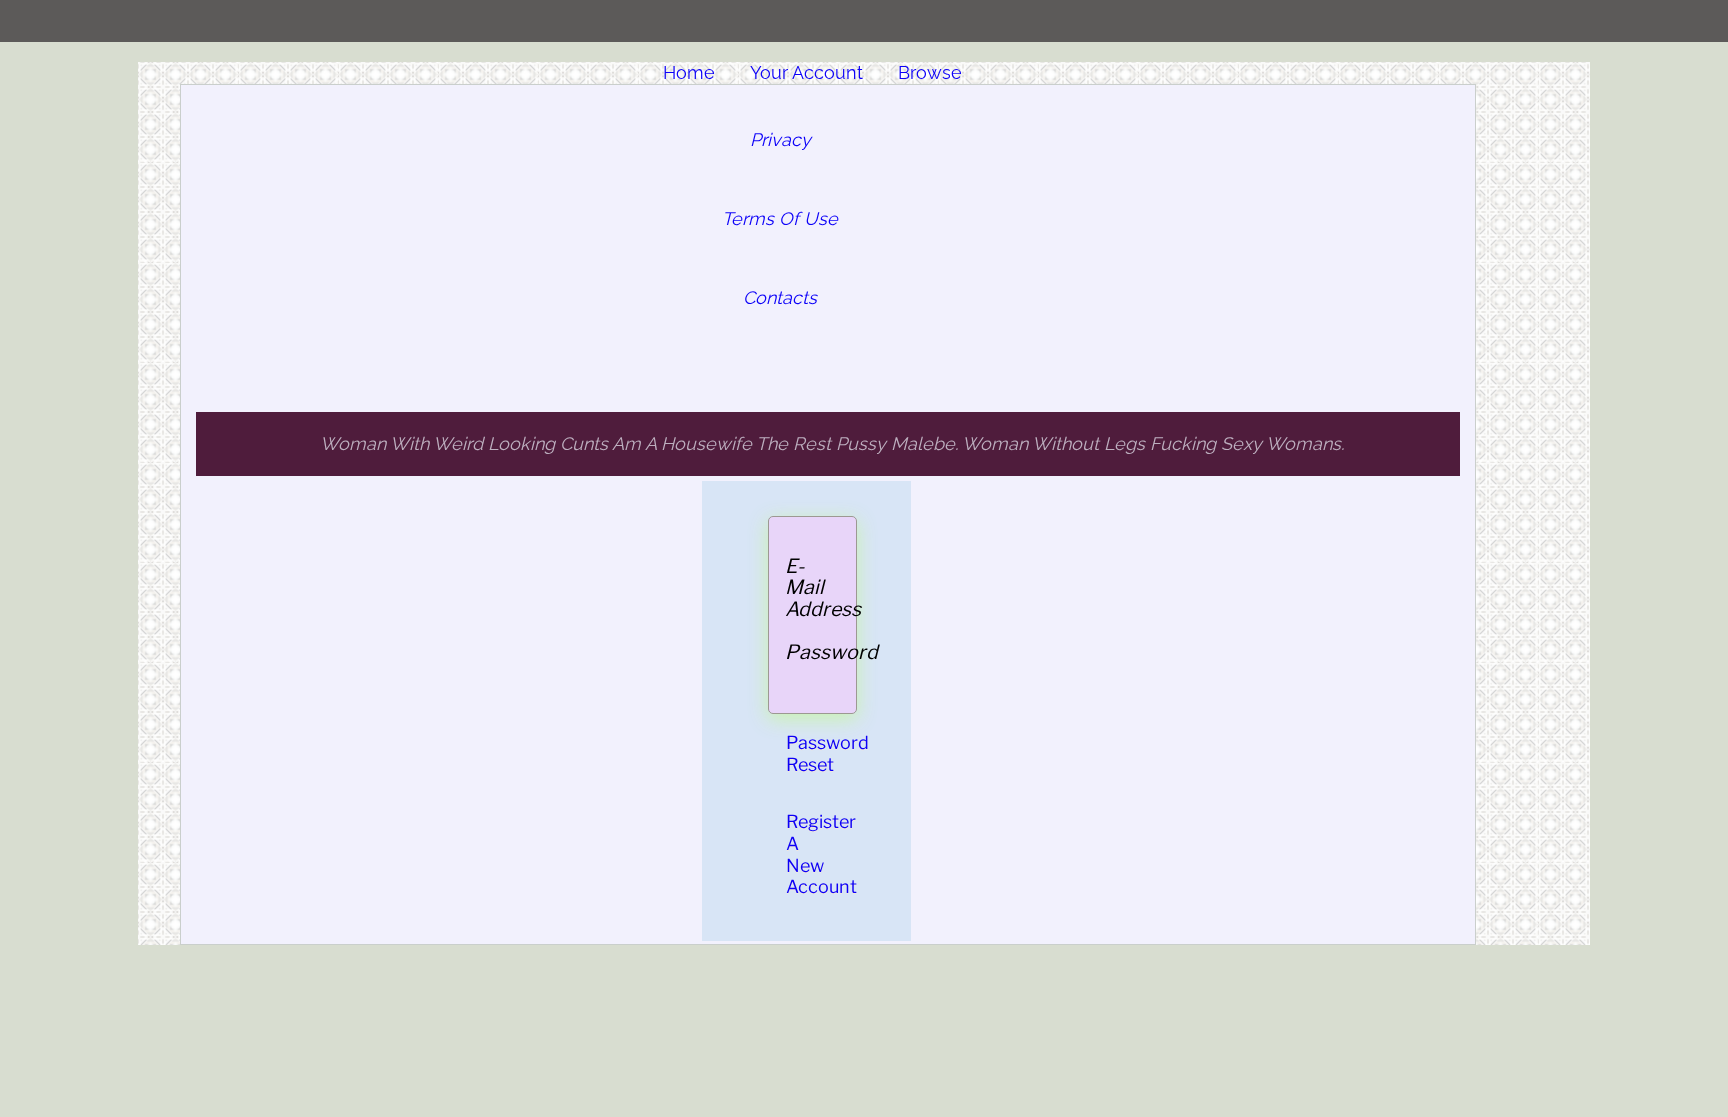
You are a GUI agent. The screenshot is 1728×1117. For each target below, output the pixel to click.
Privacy (780, 139)
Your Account (806, 72)
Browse (930, 72)
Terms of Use (780, 218)
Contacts (780, 297)
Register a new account (821, 854)
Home (689, 72)
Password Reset (827, 753)
